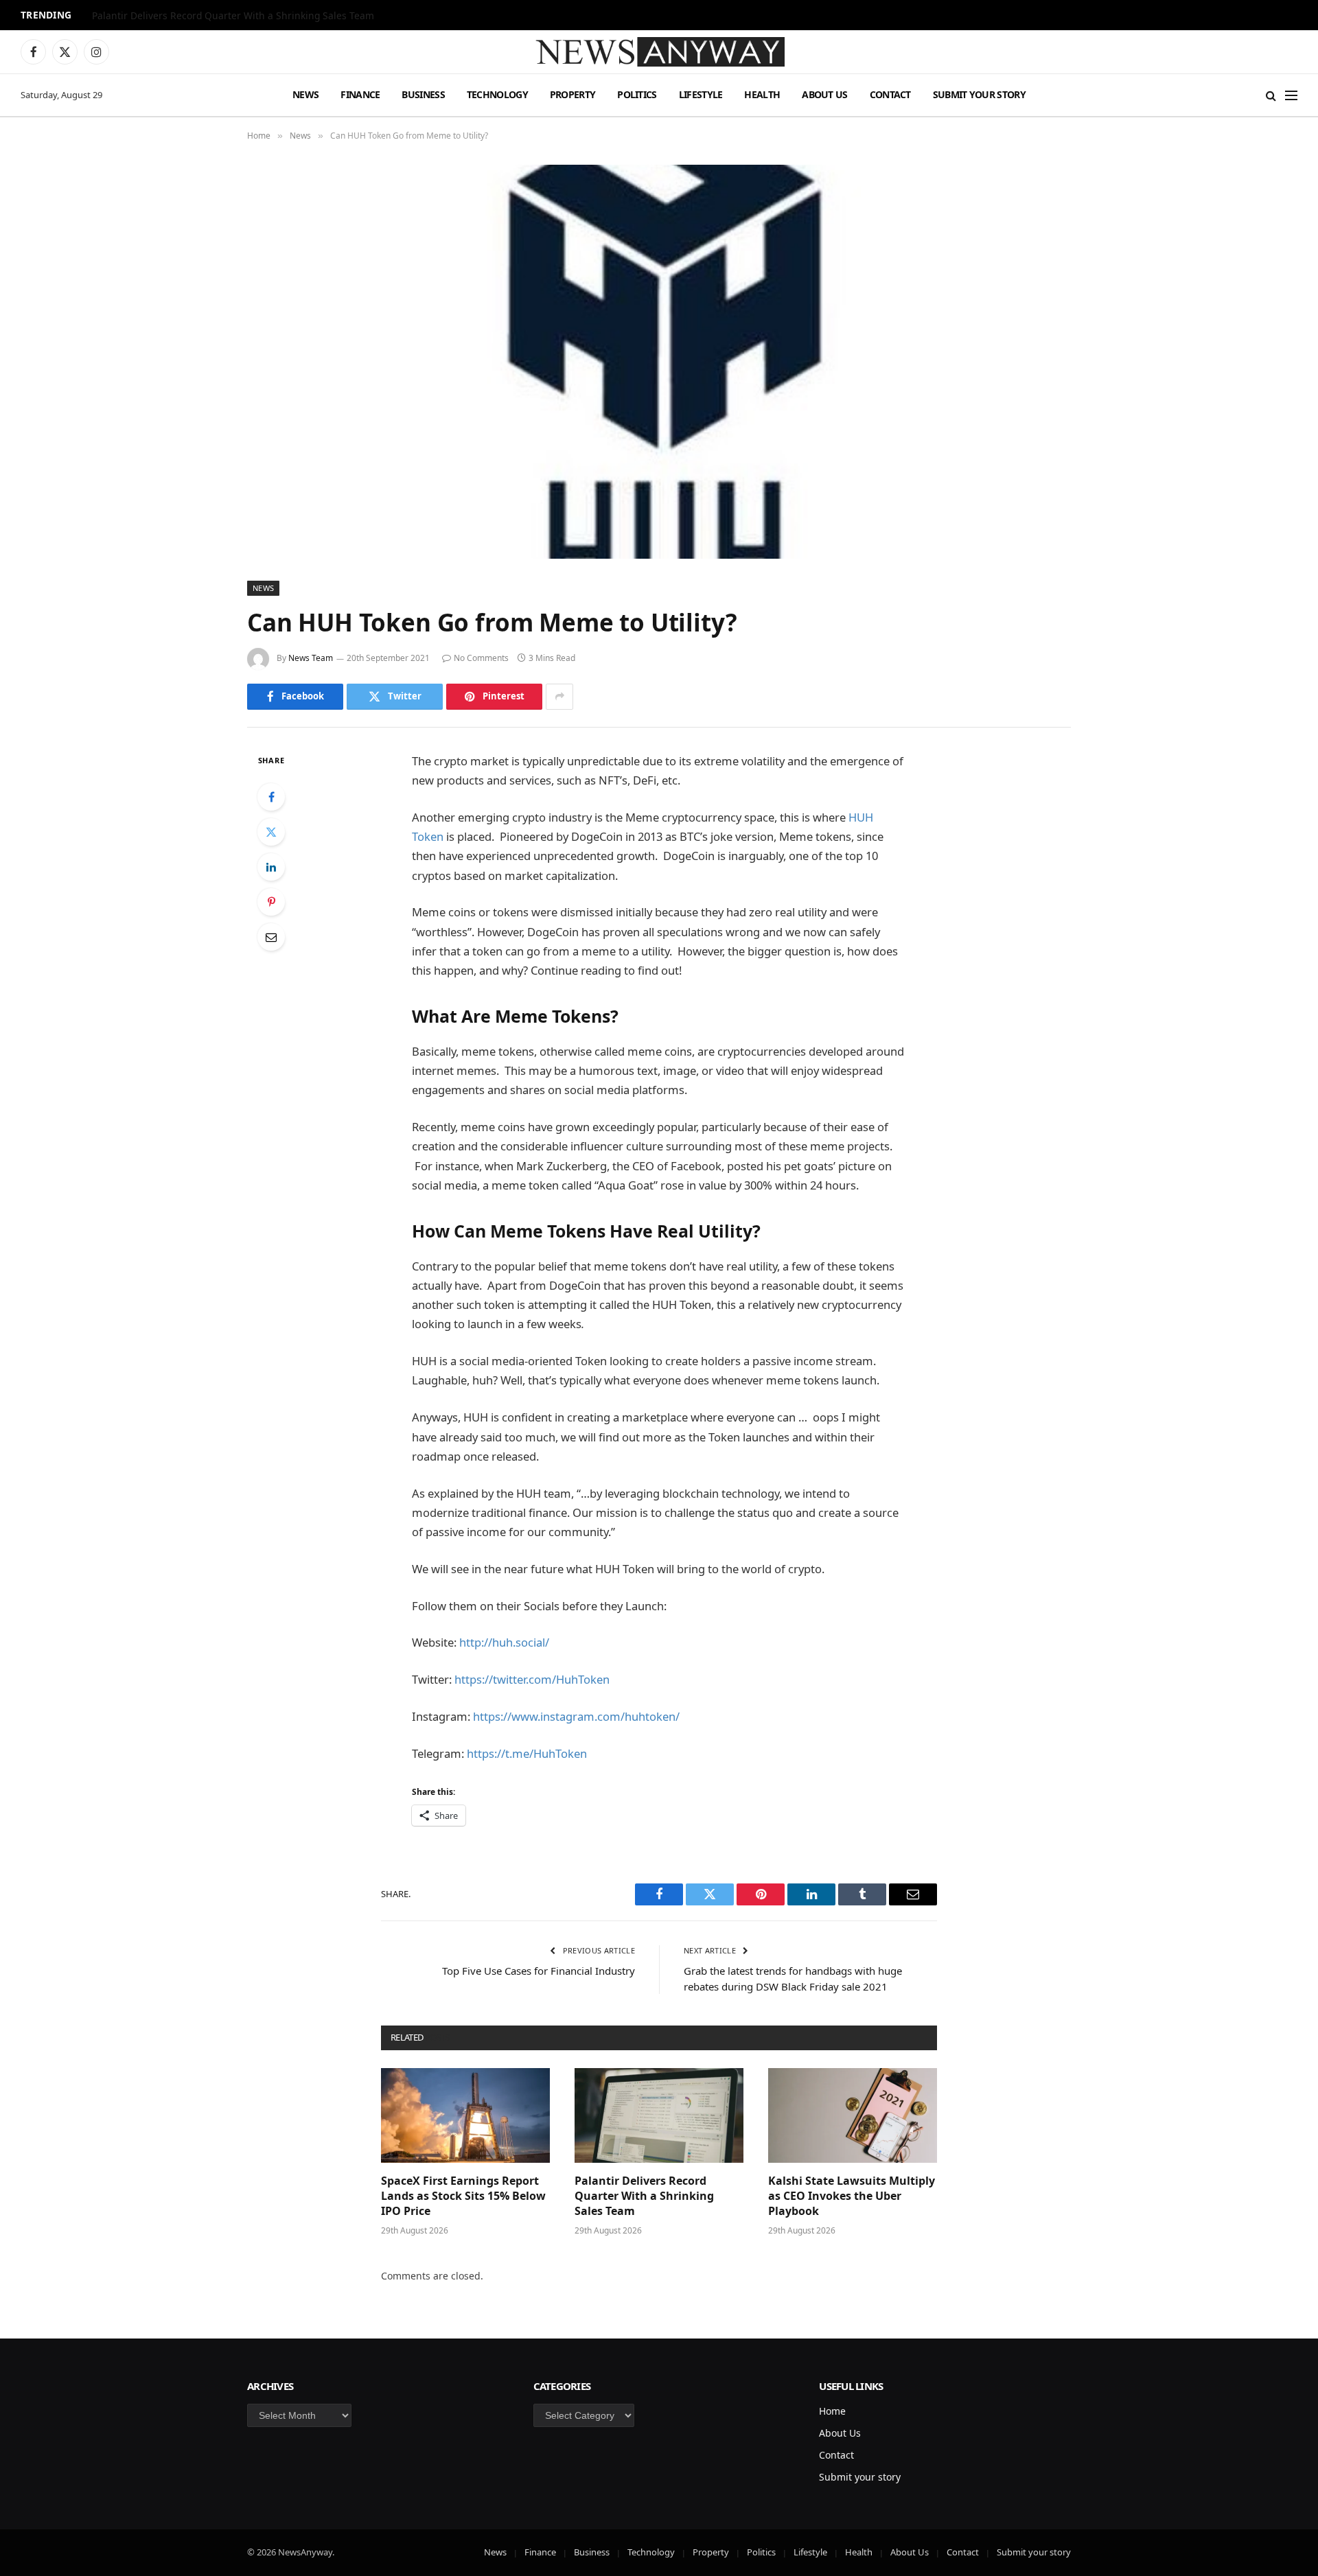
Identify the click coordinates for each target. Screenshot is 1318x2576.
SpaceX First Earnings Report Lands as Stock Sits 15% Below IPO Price (463, 2196)
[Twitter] (271, 832)
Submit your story (979, 94)
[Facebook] (271, 797)
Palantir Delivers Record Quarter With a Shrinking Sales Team (233, 16)
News (305, 94)
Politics (637, 94)
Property (573, 94)
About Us (824, 94)
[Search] (1271, 95)
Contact (890, 94)
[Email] (271, 937)
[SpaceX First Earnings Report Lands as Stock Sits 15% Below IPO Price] (465, 2115)
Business (423, 94)
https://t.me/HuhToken (527, 1753)
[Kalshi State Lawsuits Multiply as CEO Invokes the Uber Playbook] (853, 2115)
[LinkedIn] (271, 867)
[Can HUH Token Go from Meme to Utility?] (659, 362)
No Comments (481, 658)
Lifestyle (701, 94)
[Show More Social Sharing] (559, 697)
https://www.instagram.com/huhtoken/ (576, 1716)
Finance (360, 94)
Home (832, 2411)
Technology (497, 94)
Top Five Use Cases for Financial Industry (539, 1971)
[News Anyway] (659, 52)
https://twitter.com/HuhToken (532, 1679)
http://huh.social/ (504, 1642)
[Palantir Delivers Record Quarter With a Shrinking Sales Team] (659, 2115)
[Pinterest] (271, 902)
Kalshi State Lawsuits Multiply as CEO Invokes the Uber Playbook (852, 2196)
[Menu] (1291, 95)
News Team (311, 658)
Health (762, 94)
